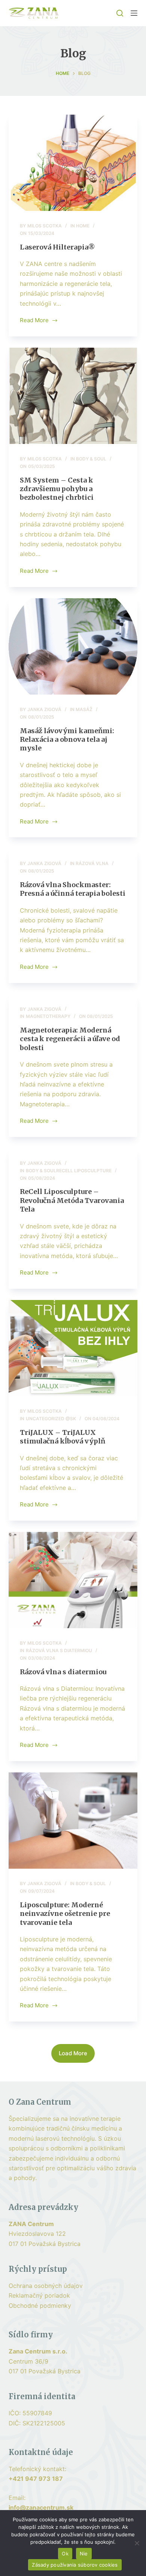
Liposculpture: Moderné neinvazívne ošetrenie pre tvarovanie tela (65, 1914)
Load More (73, 2053)
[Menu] (134, 13)
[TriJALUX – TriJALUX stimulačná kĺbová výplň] (73, 1348)
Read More (34, 321)
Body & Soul (91, 459)
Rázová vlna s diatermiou (59, 1650)
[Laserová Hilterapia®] (73, 163)
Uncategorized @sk (51, 1419)
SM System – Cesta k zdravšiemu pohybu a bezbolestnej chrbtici (57, 489)
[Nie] (137, 2543)
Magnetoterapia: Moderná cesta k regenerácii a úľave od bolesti (70, 1039)
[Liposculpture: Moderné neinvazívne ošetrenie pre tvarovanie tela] (73, 1821)
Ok (65, 2554)
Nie (84, 2554)
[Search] (120, 13)
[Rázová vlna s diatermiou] (73, 1580)
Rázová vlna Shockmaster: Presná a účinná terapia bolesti (73, 889)
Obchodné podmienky (40, 2306)
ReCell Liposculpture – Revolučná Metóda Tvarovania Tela (72, 1200)
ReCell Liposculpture (84, 1171)
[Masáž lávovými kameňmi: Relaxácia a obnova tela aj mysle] (73, 646)
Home (83, 226)
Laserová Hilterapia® (57, 247)
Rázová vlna (92, 863)
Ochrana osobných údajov (46, 2286)
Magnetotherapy (48, 1016)
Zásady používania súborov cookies (75, 2565)
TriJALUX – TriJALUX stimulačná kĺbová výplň (63, 1437)
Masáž (84, 709)
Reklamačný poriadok (39, 2295)
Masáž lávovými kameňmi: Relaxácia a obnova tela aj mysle (67, 740)
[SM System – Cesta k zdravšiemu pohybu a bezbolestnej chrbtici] (73, 396)
